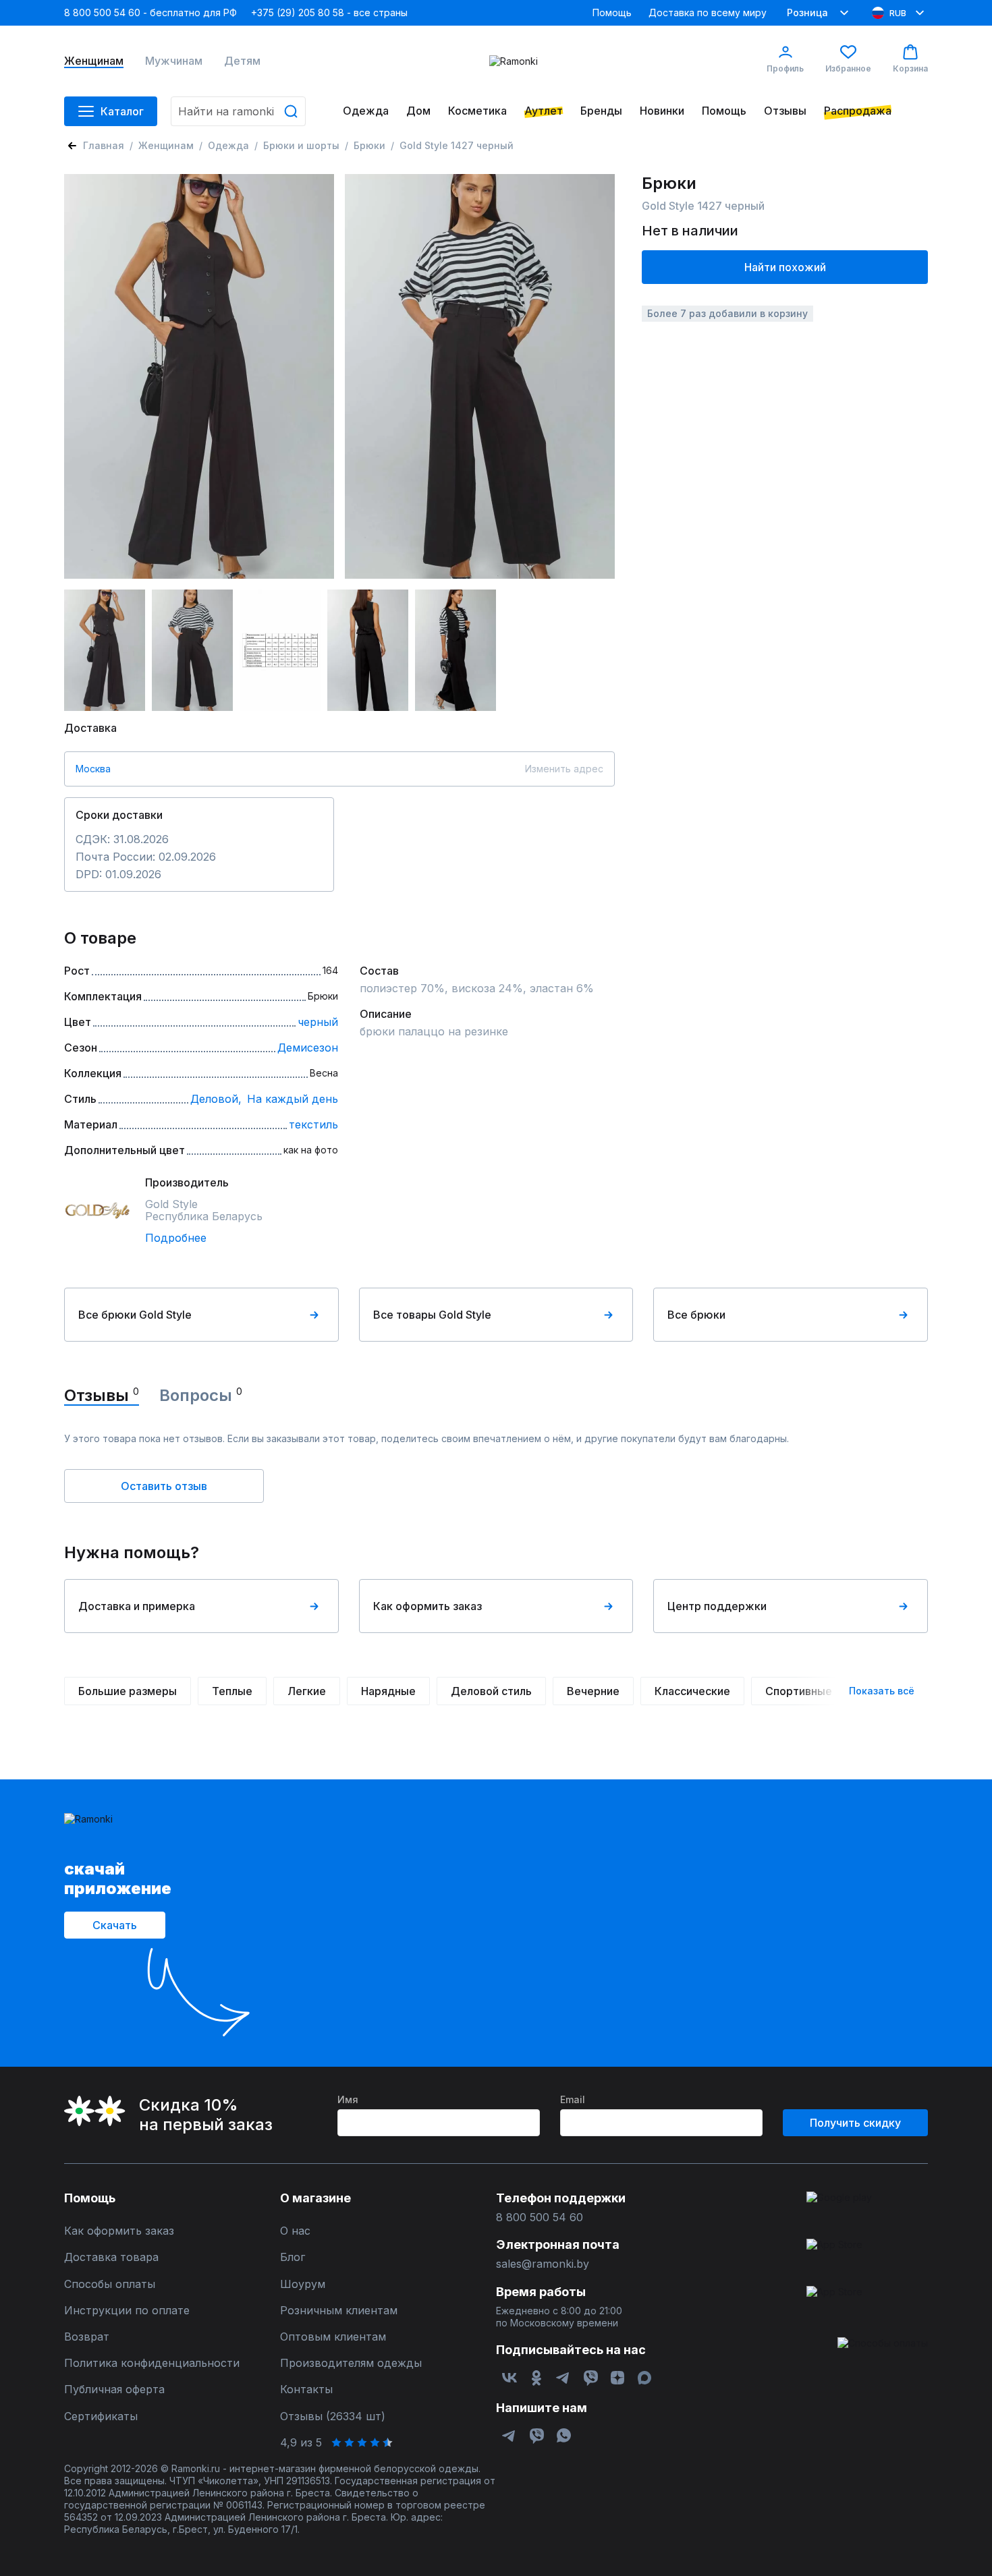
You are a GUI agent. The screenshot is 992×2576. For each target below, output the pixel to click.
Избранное (848, 68)
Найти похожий (785, 267)
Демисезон (308, 1048)
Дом (418, 111)
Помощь (612, 12)
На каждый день (293, 1099)
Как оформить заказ (428, 1606)
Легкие (307, 1691)
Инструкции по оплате (127, 2311)
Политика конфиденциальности (152, 2363)
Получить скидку (855, 2123)
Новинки (662, 111)
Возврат (87, 2337)
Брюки (369, 145)
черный (318, 1022)
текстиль (313, 1124)
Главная (104, 145)
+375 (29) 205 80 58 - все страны (329, 12)
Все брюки (696, 1315)
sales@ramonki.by (543, 2264)
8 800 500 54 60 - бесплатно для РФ (150, 12)
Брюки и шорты (301, 145)
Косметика (477, 111)
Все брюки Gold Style (135, 1315)
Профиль (785, 68)
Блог (293, 2257)
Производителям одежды (351, 2363)
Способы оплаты (110, 2284)
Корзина (910, 68)
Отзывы (785, 111)
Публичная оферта (114, 2389)
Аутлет (544, 111)
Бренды (601, 111)
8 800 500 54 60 (540, 2217)
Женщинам (94, 61)
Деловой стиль (491, 1691)
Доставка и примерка (137, 1606)
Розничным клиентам (339, 2311)
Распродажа (858, 111)
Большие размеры (128, 1691)
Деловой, (216, 1099)
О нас (295, 2231)
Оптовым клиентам (333, 2337)
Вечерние (593, 1691)
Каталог (122, 111)
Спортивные (799, 1691)
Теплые (232, 1691)
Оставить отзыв (164, 1486)
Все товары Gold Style (432, 1315)
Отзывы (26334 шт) (333, 2416)
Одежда (366, 111)
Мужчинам (174, 61)
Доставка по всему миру (708, 12)
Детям (242, 61)
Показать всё (882, 1691)
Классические (692, 1691)
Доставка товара (111, 2257)
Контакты (306, 2389)
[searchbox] (238, 111)
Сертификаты (101, 2416)
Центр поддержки (717, 1606)
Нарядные (388, 1691)
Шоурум (303, 2284)
